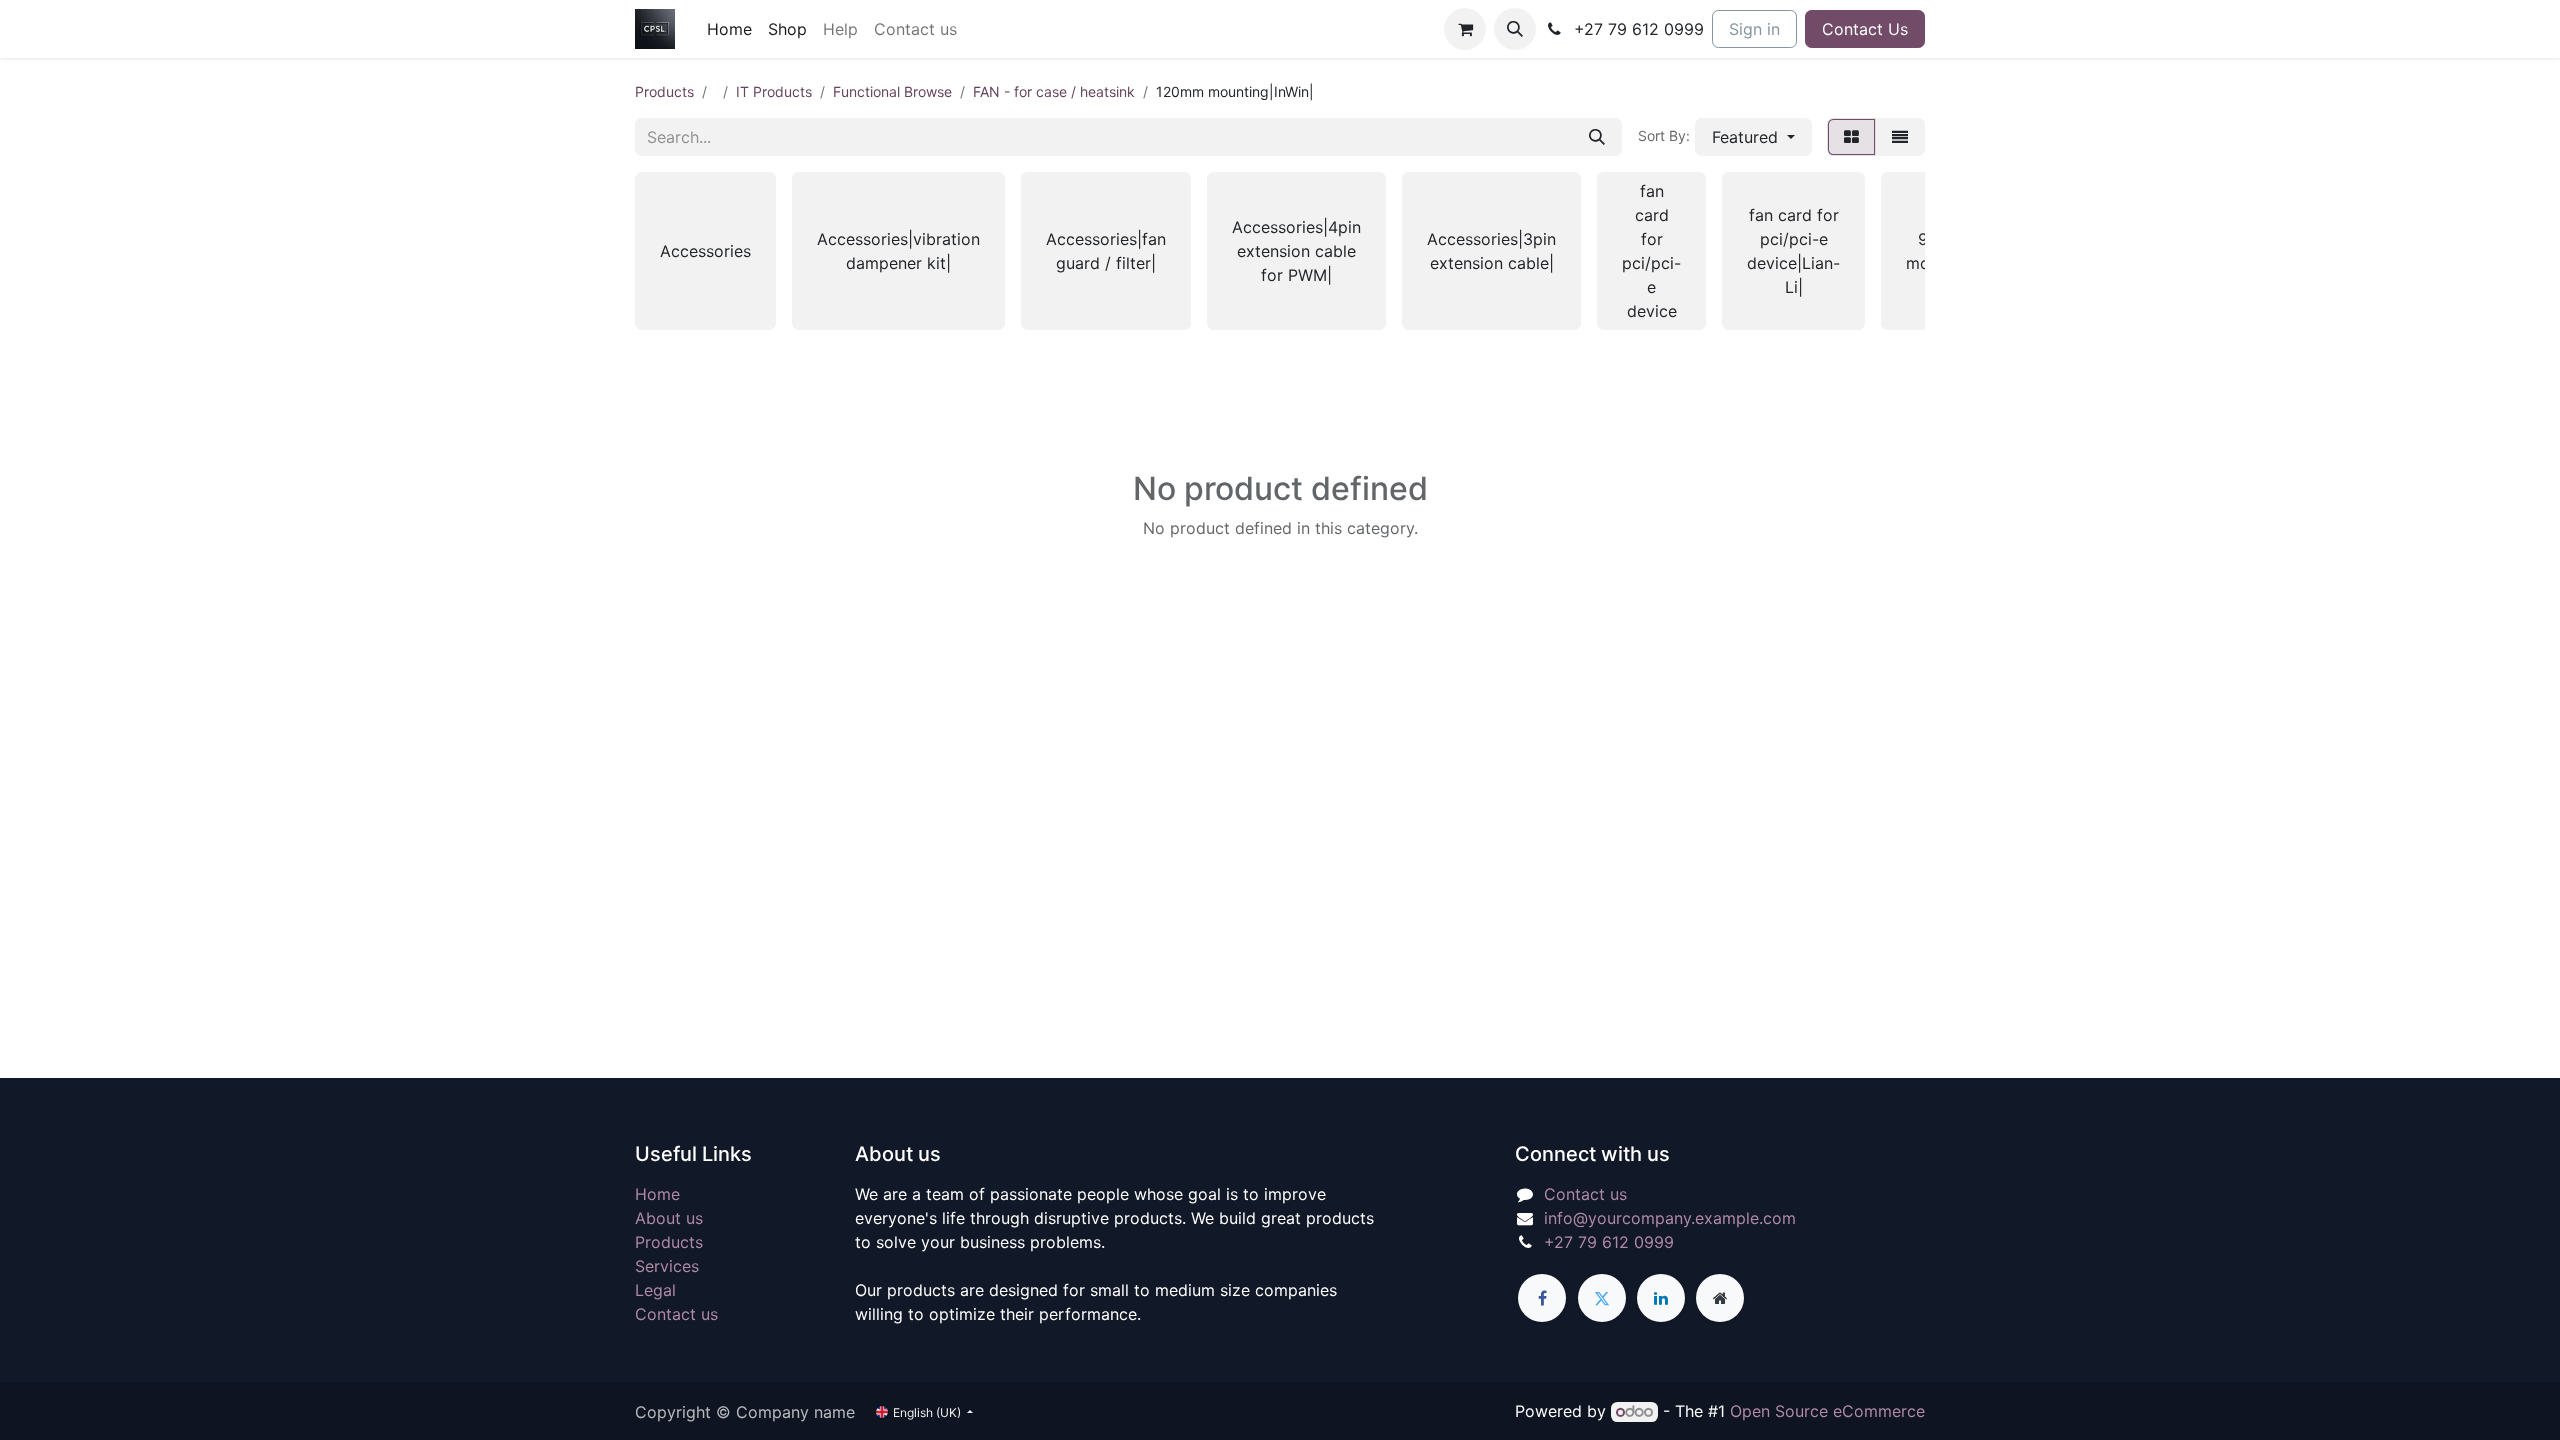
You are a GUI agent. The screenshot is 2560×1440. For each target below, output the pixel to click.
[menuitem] (729, 29)
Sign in (1754, 29)
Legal (655, 1290)
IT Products (774, 91)
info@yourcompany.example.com (1670, 1218)
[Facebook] (1542, 1298)
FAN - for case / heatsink (1054, 91)
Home (657, 1194)
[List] (1900, 137)
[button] (1515, 29)
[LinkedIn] (1661, 1298)
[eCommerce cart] (1465, 29)
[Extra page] (1720, 1298)
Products (664, 91)
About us (669, 1218)
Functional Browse (892, 91)
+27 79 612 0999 (1609, 1242)
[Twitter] (1602, 1298)
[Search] (1597, 137)
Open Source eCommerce (1827, 1411)
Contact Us (1865, 29)
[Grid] (1851, 137)
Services (667, 1266)
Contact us (676, 1314)
